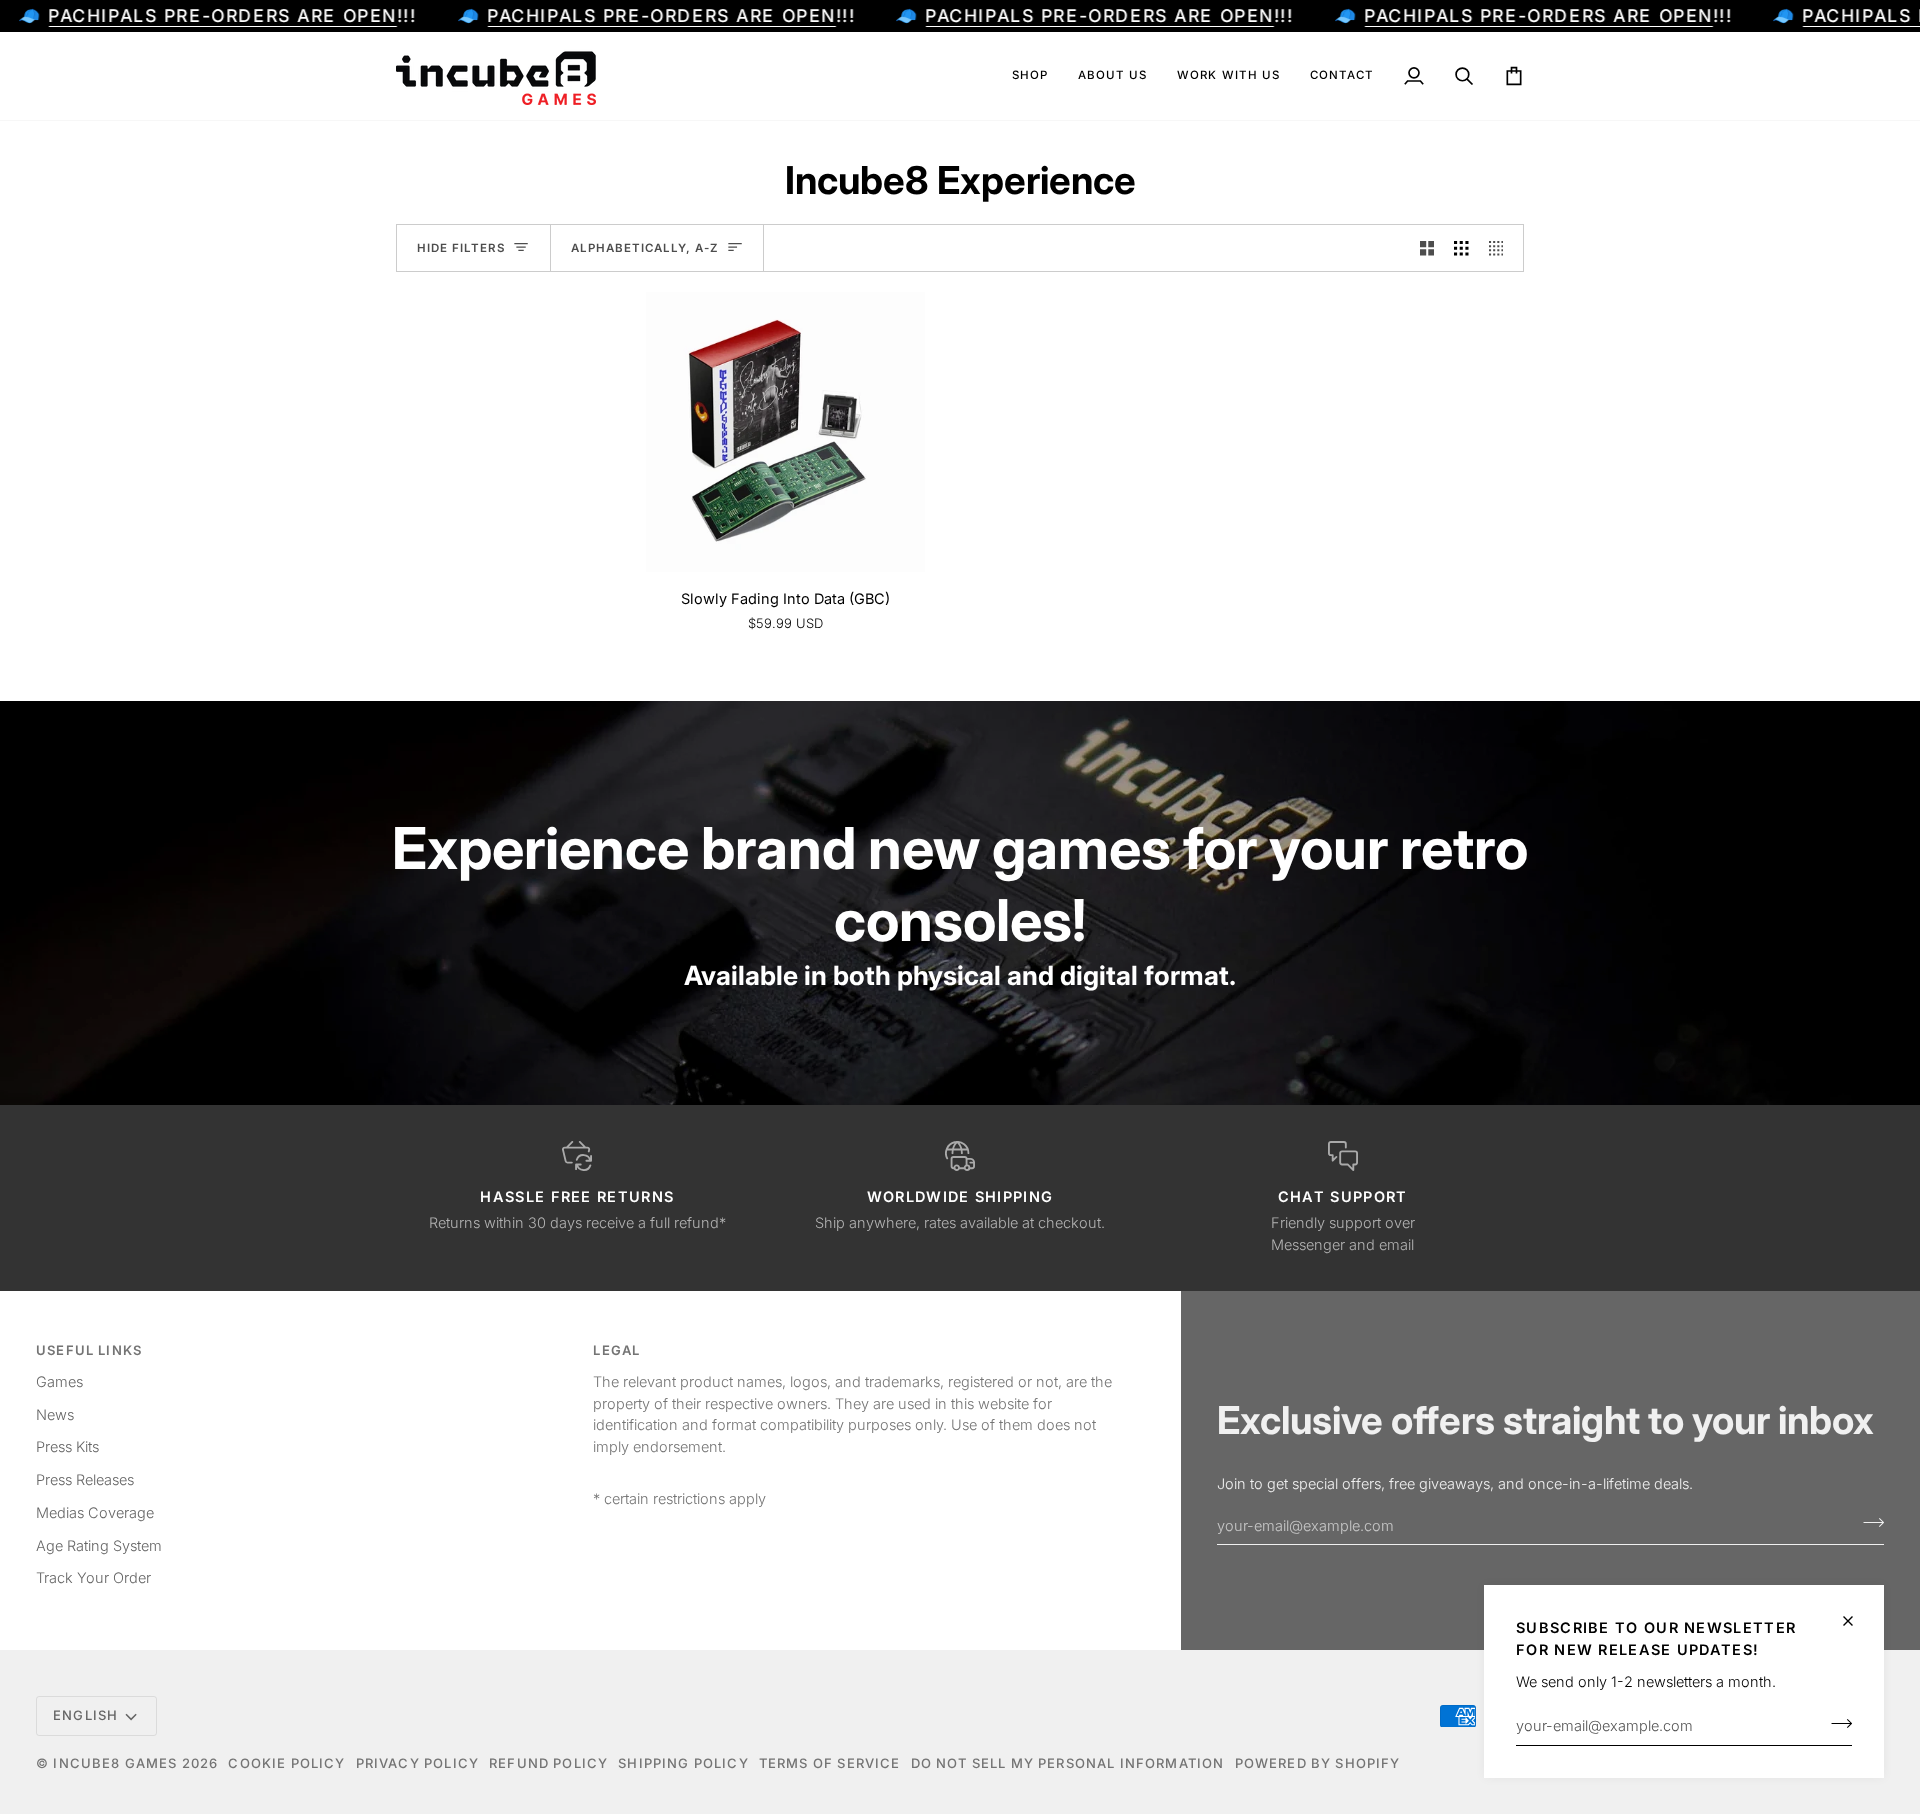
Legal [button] (616, 1350)
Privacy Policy (417, 1763)
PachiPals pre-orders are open (222, 15)
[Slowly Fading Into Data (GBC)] (785, 431)
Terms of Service (830, 1763)
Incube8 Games (115, 1763)
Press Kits (67, 1446)
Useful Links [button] (89, 1350)
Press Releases (85, 1479)
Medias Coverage (95, 1512)
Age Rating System (99, 1545)
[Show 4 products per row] (1501, 248)
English (85, 1715)
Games (59, 1381)
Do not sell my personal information (1068, 1763)
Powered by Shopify (1318, 1763)
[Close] (1856, 1621)
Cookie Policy (286, 1763)
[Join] (1835, 1723)
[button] (1030, 76)
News (55, 1414)
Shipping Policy (683, 1763)
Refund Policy (548, 1763)
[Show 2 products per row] (1427, 248)
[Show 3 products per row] (1461, 248)
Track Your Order (93, 1577)
